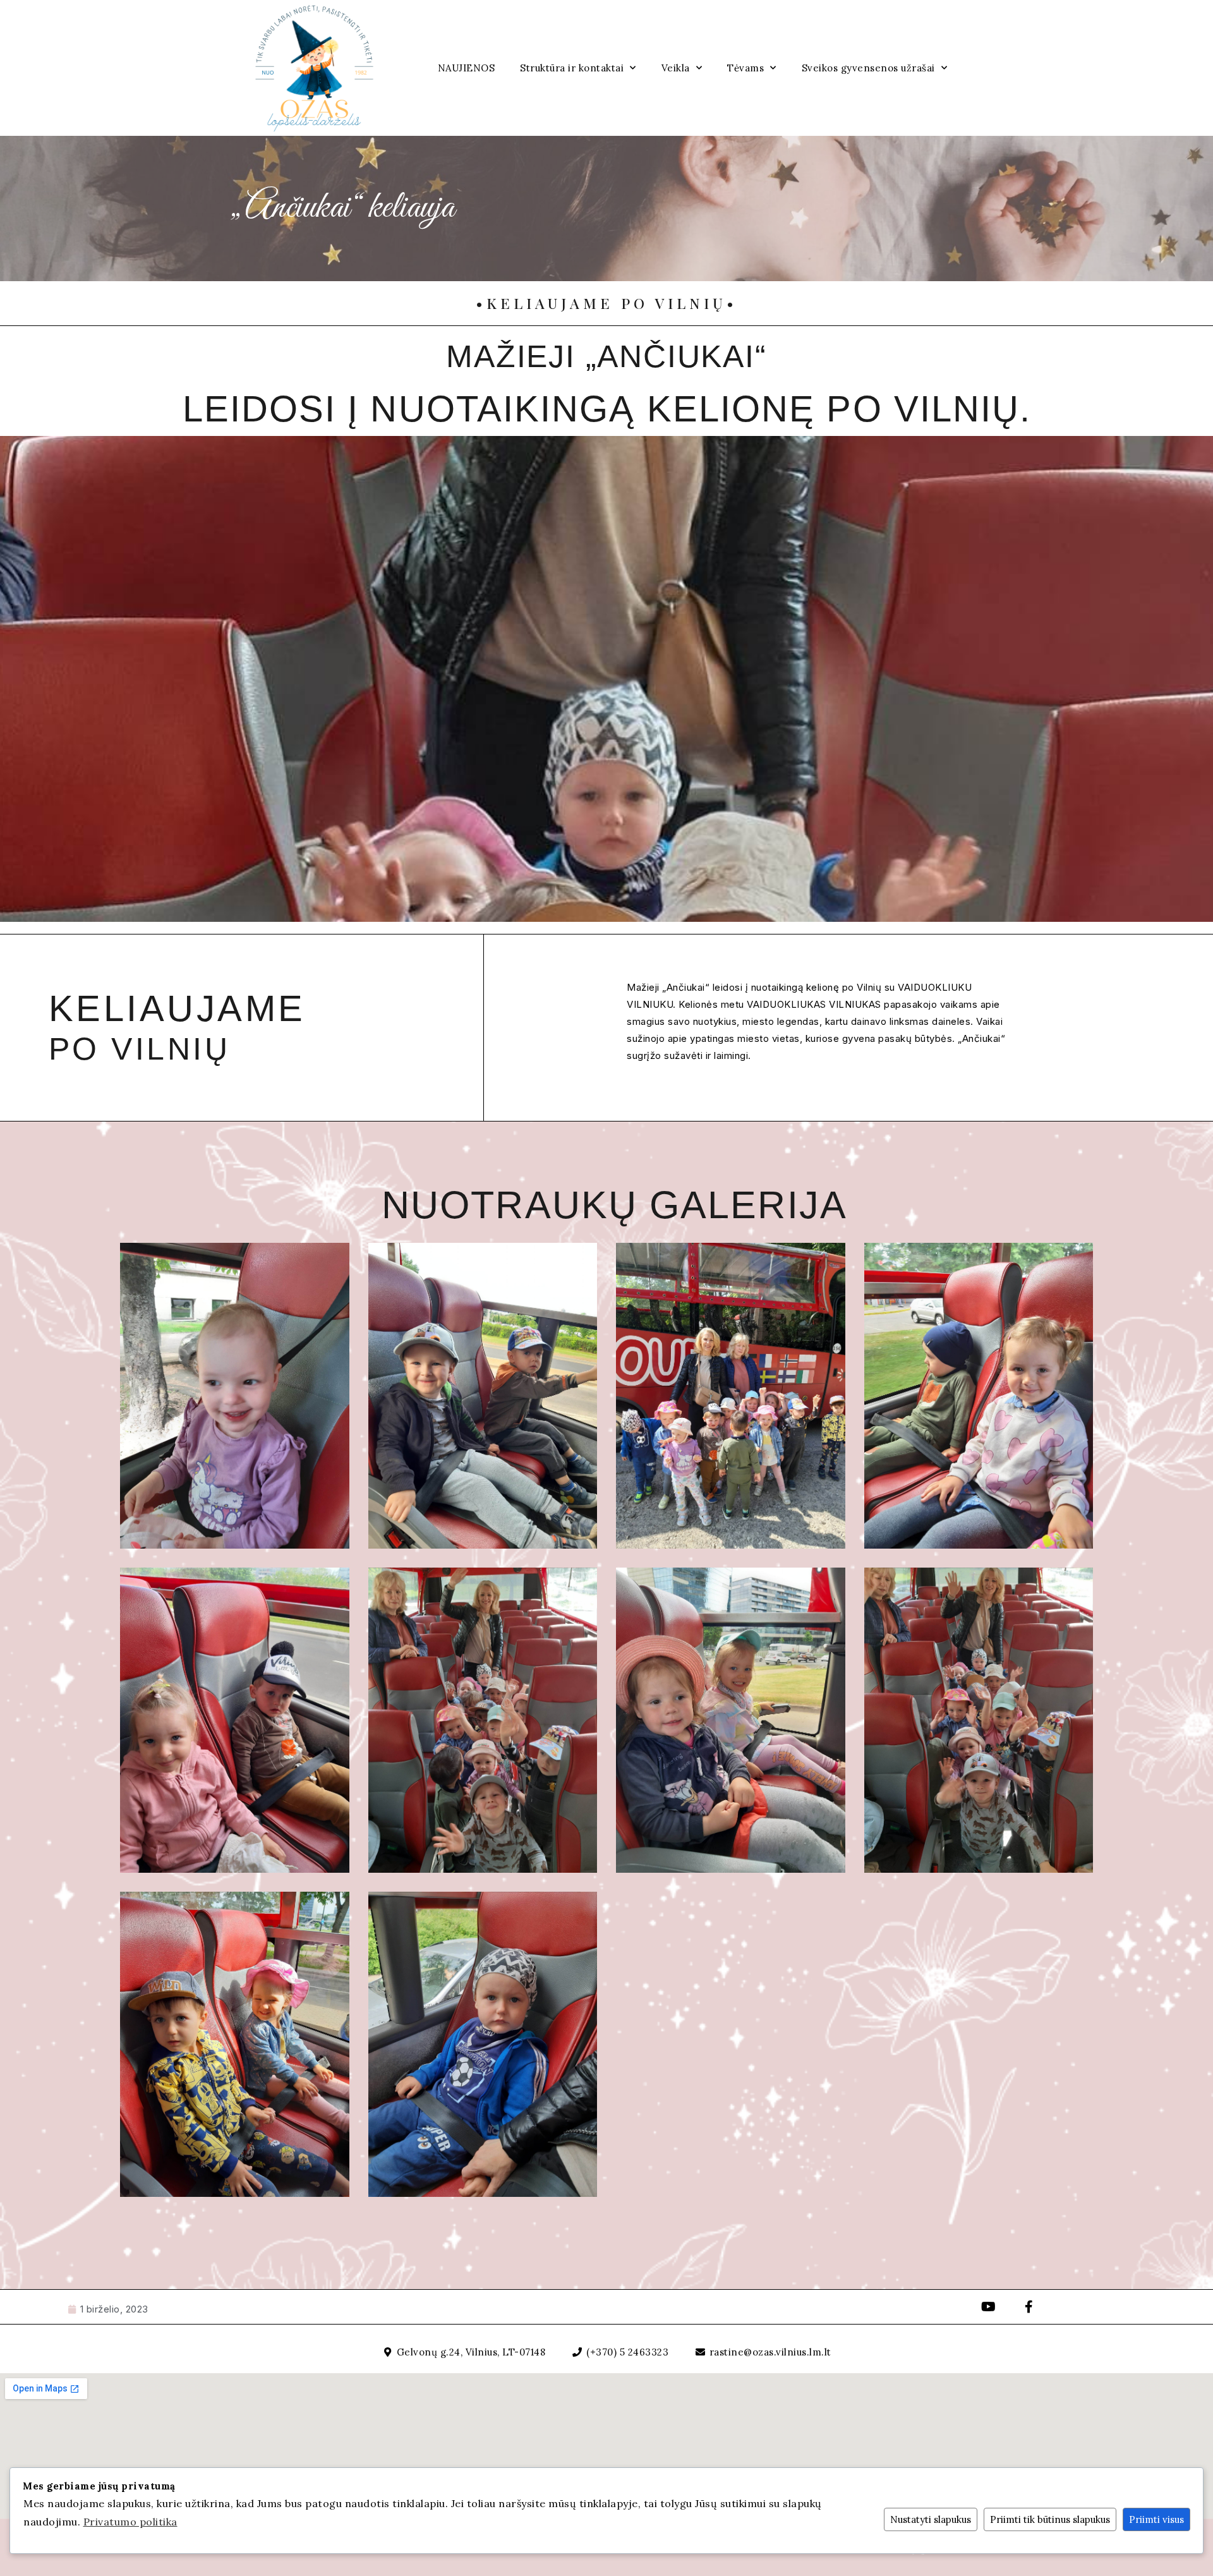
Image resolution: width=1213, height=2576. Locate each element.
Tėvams (745, 68)
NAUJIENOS (467, 68)
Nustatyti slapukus (931, 2519)
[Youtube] (989, 2307)
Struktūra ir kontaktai (572, 68)
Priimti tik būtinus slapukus (1050, 2519)
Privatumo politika (130, 2522)
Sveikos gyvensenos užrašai (868, 68)
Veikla (676, 68)
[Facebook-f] (1029, 2307)
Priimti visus (1156, 2519)
